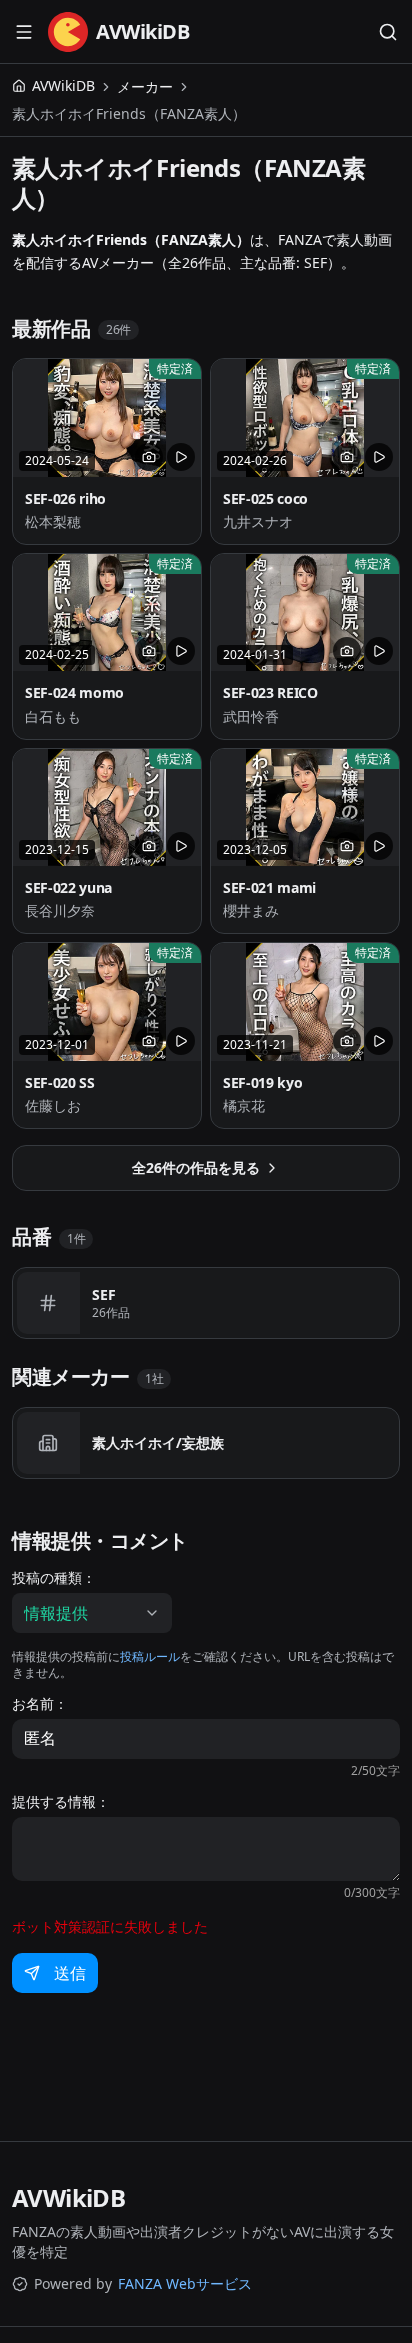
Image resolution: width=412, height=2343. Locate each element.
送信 (70, 1973)
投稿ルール (150, 1656)
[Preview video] (181, 457)
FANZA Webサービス (185, 2283)
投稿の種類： (54, 1578)
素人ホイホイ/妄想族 (158, 1442)
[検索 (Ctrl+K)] (388, 32)
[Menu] (24, 32)
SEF (104, 1294)
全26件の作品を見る (196, 1167)
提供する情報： (61, 1802)
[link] (129, 114)
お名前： (40, 1704)
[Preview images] (149, 457)
